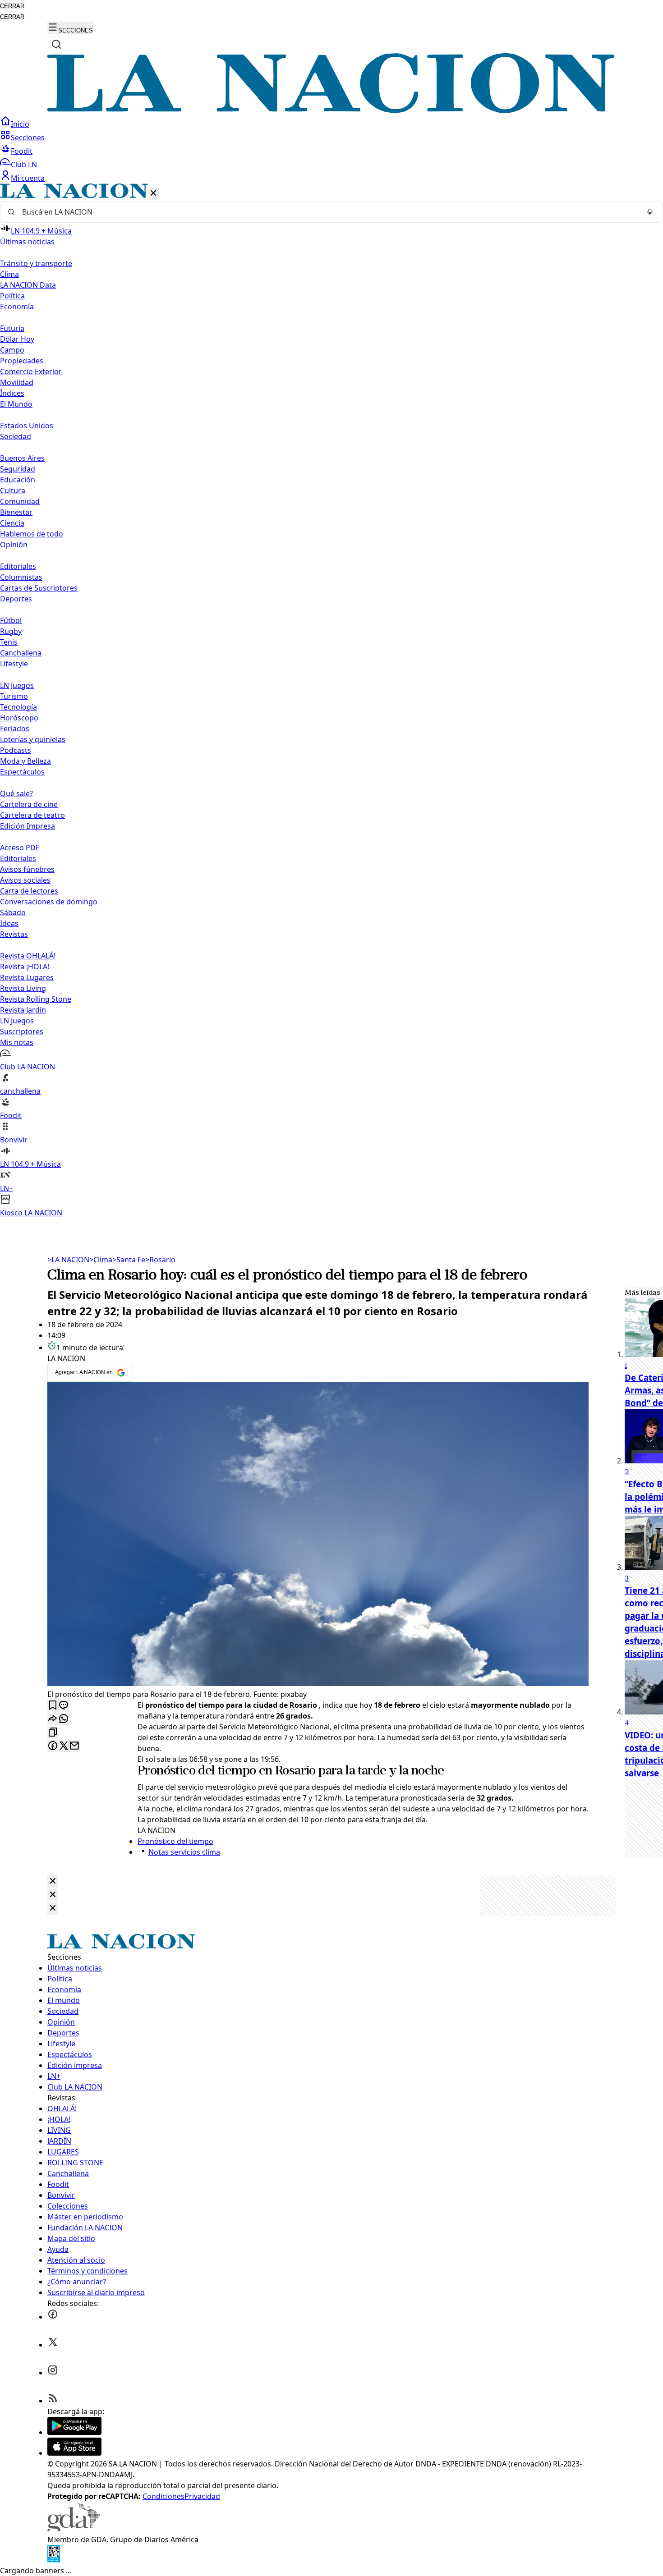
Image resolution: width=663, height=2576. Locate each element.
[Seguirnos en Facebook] (53, 2317)
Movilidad (17, 382)
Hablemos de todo (32, 534)
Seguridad (18, 469)
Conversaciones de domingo (49, 902)
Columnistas (21, 577)
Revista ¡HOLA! (25, 967)
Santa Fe (129, 1260)
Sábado (13, 912)
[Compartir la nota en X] (64, 1746)
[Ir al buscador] (56, 44)
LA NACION (68, 1260)
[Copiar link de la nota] (53, 1733)
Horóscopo (19, 718)
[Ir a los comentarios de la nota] (64, 1706)
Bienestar (16, 512)
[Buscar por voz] (650, 212)
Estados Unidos (27, 426)
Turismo (14, 696)
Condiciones (163, 2496)
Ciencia (12, 523)
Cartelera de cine (29, 804)
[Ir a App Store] (74, 2453)
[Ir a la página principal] (331, 110)
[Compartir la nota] (53, 1719)
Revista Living (23, 988)
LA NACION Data (28, 285)
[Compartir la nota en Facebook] (53, 1746)
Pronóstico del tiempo (197, 1771)
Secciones (28, 138)
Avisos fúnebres (27, 869)
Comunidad (20, 501)
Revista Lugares (27, 977)
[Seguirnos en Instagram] (53, 2373)
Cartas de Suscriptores (39, 588)
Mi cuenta (28, 178)
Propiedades (22, 361)
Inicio (20, 124)
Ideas (9, 923)
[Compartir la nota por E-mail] (74, 1746)
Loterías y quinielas (33, 739)
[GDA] (74, 2529)
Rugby (11, 631)
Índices (12, 393)
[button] (331, 701)
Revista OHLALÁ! (28, 956)
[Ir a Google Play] (74, 2432)
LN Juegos (17, 685)
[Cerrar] (153, 194)
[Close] (53, 1882)
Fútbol (11, 620)
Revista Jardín (23, 1010)
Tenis (9, 642)
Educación (18, 480)
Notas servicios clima (184, 1852)
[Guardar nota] (53, 1706)
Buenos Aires (22, 458)
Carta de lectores (29, 891)
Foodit (22, 151)
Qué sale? (16, 793)
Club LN (24, 165)
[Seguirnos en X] (53, 2345)
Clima (9, 274)
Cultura (13, 490)
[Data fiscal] (54, 2560)
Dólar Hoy (17, 339)
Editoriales (18, 566)
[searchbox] (328, 212)
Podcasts (16, 750)
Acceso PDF (20, 848)
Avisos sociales (25, 880)
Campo (12, 350)
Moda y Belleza (25, 761)
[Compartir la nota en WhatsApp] (64, 1719)
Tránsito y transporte (36, 263)
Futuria (12, 328)
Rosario (160, 1260)
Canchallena (21, 653)
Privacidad (202, 2496)
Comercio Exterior (31, 371)
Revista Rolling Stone (36, 999)
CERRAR (12, 6)
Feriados (15, 729)
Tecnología (18, 707)
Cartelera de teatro (32, 815)
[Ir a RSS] (53, 2401)
